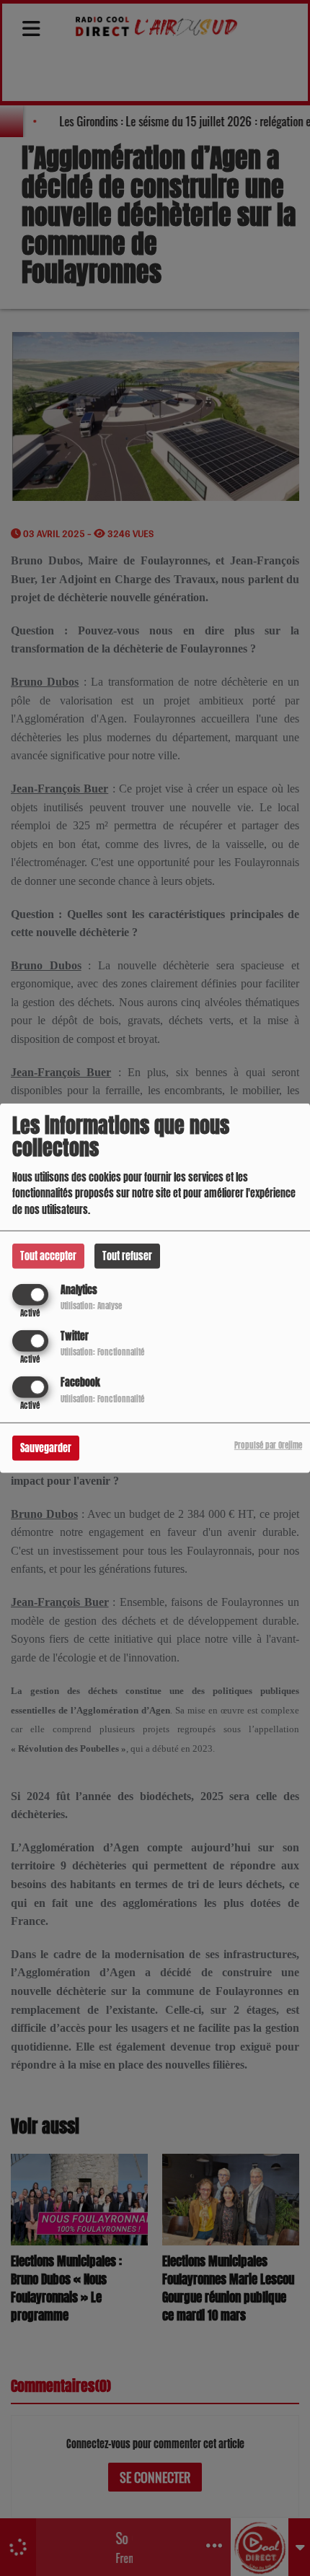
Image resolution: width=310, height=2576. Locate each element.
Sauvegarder (46, 1448)
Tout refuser (127, 1256)
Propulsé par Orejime (268, 1445)
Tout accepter (48, 1256)
